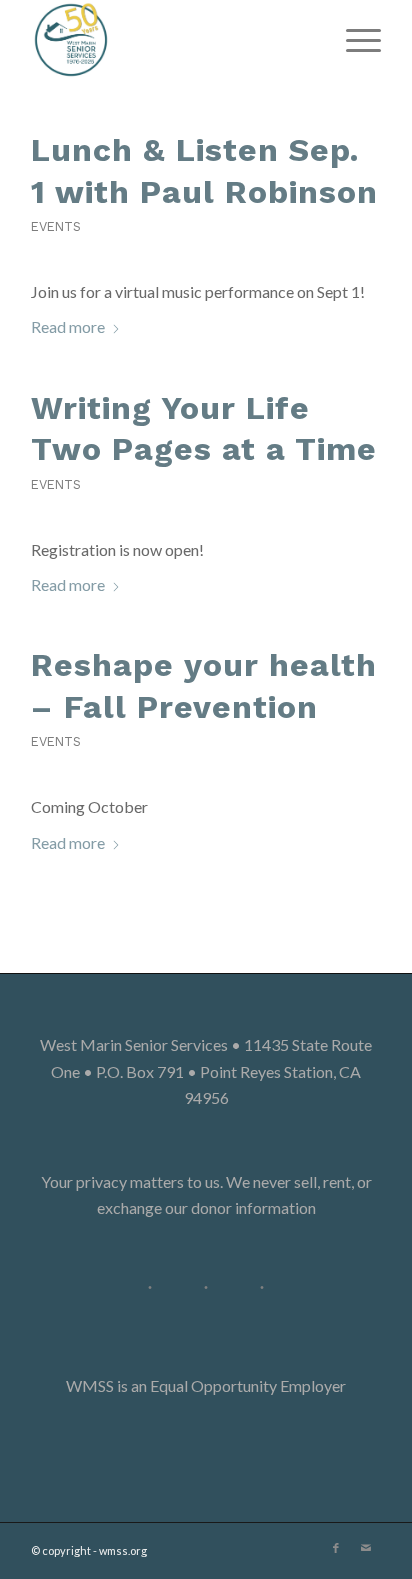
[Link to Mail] (366, 1548)
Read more (68, 326)
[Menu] (353, 40)
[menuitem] (353, 40)
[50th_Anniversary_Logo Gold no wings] (171, 40)
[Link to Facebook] (336, 1548)
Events (56, 226)
